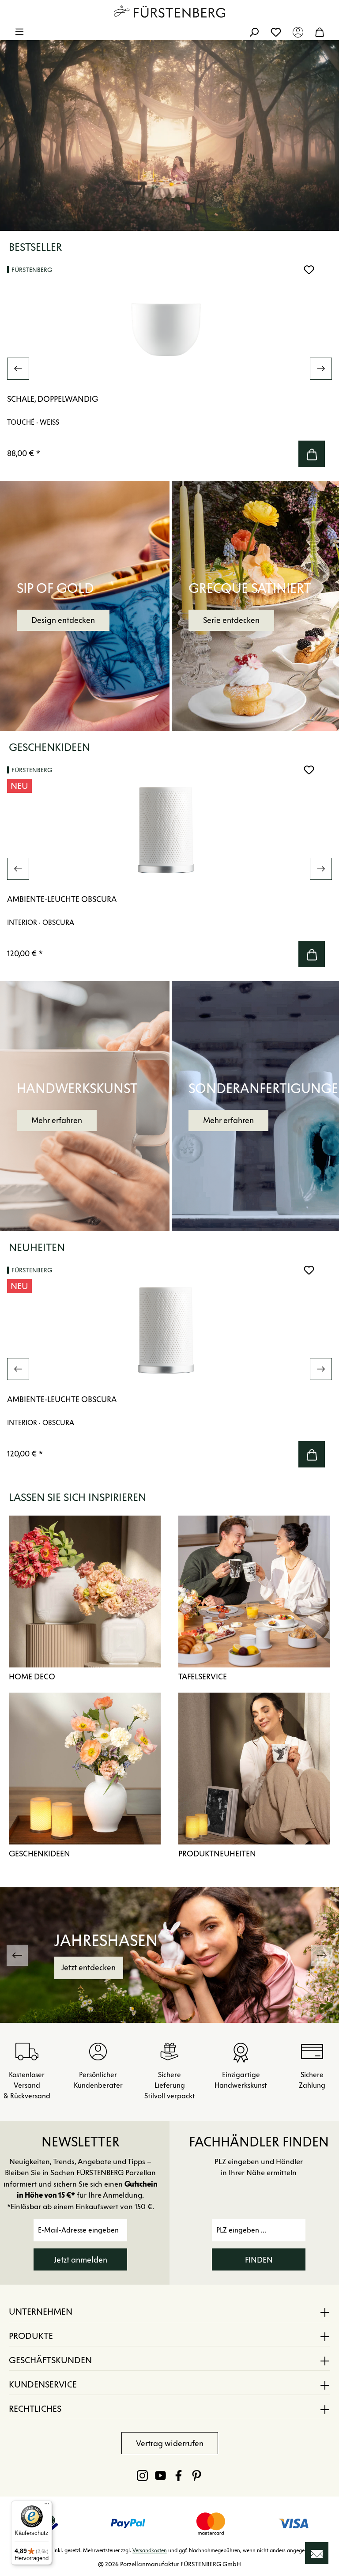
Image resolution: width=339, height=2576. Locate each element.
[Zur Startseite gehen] (169, 11)
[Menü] (19, 32)
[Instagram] (142, 2475)
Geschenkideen (40, 1854)
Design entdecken (63, 620)
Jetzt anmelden (81, 2260)
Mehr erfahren (57, 1120)
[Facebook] (179, 2475)
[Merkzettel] (276, 32)
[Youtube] (160, 2475)
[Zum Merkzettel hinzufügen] (309, 270)
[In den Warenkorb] (312, 454)
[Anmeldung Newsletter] (317, 2553)
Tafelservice (203, 1677)
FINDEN (259, 2260)
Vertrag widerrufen (170, 2444)
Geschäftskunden (50, 2360)
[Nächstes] (321, 369)
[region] (169, 369)
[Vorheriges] (18, 369)
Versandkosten (150, 2550)
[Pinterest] (197, 2475)
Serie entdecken (231, 620)
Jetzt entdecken (118, 1968)
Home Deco (32, 1677)
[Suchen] (254, 32)
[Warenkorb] (320, 32)
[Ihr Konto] (298, 32)
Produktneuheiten (217, 1854)
